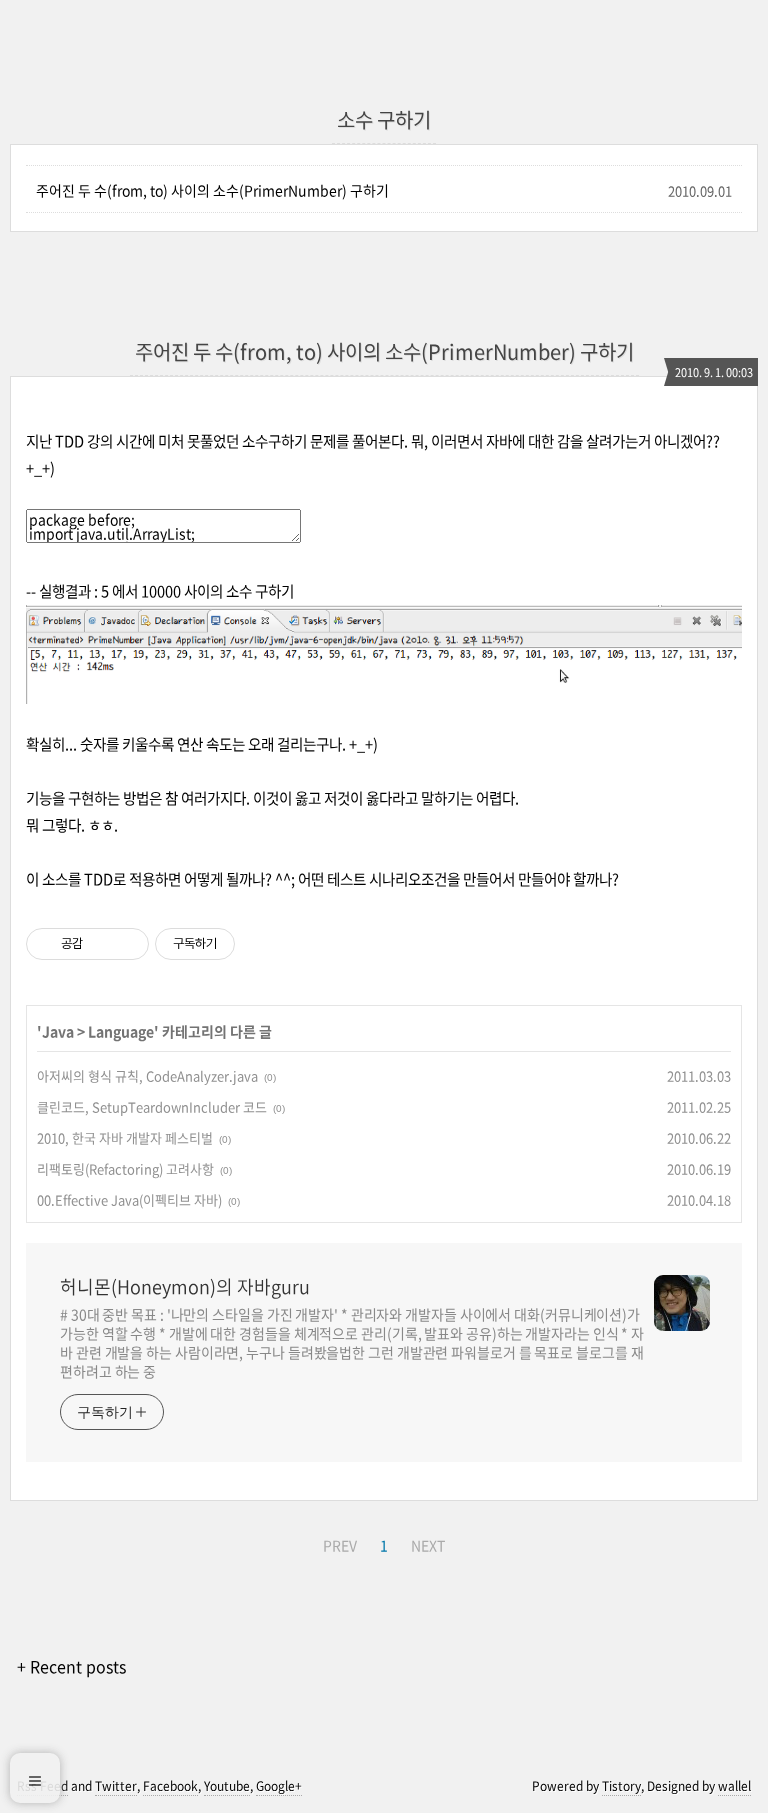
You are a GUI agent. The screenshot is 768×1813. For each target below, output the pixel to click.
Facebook (170, 1786)
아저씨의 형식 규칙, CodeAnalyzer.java (147, 1075)
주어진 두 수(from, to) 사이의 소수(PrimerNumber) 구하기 (212, 190)
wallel (734, 1786)
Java (58, 1031)
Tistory (621, 1786)
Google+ (279, 1786)
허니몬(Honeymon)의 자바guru (185, 1287)
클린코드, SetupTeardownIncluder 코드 (152, 1106)
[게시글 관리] (126, 944)
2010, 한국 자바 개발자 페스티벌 (125, 1137)
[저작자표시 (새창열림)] (244, 944)
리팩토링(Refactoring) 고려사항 (125, 1168)
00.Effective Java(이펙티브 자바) (129, 1199)
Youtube (227, 1786)
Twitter (116, 1786)
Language (121, 1031)
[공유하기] (101, 944)
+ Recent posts (71, 1666)
